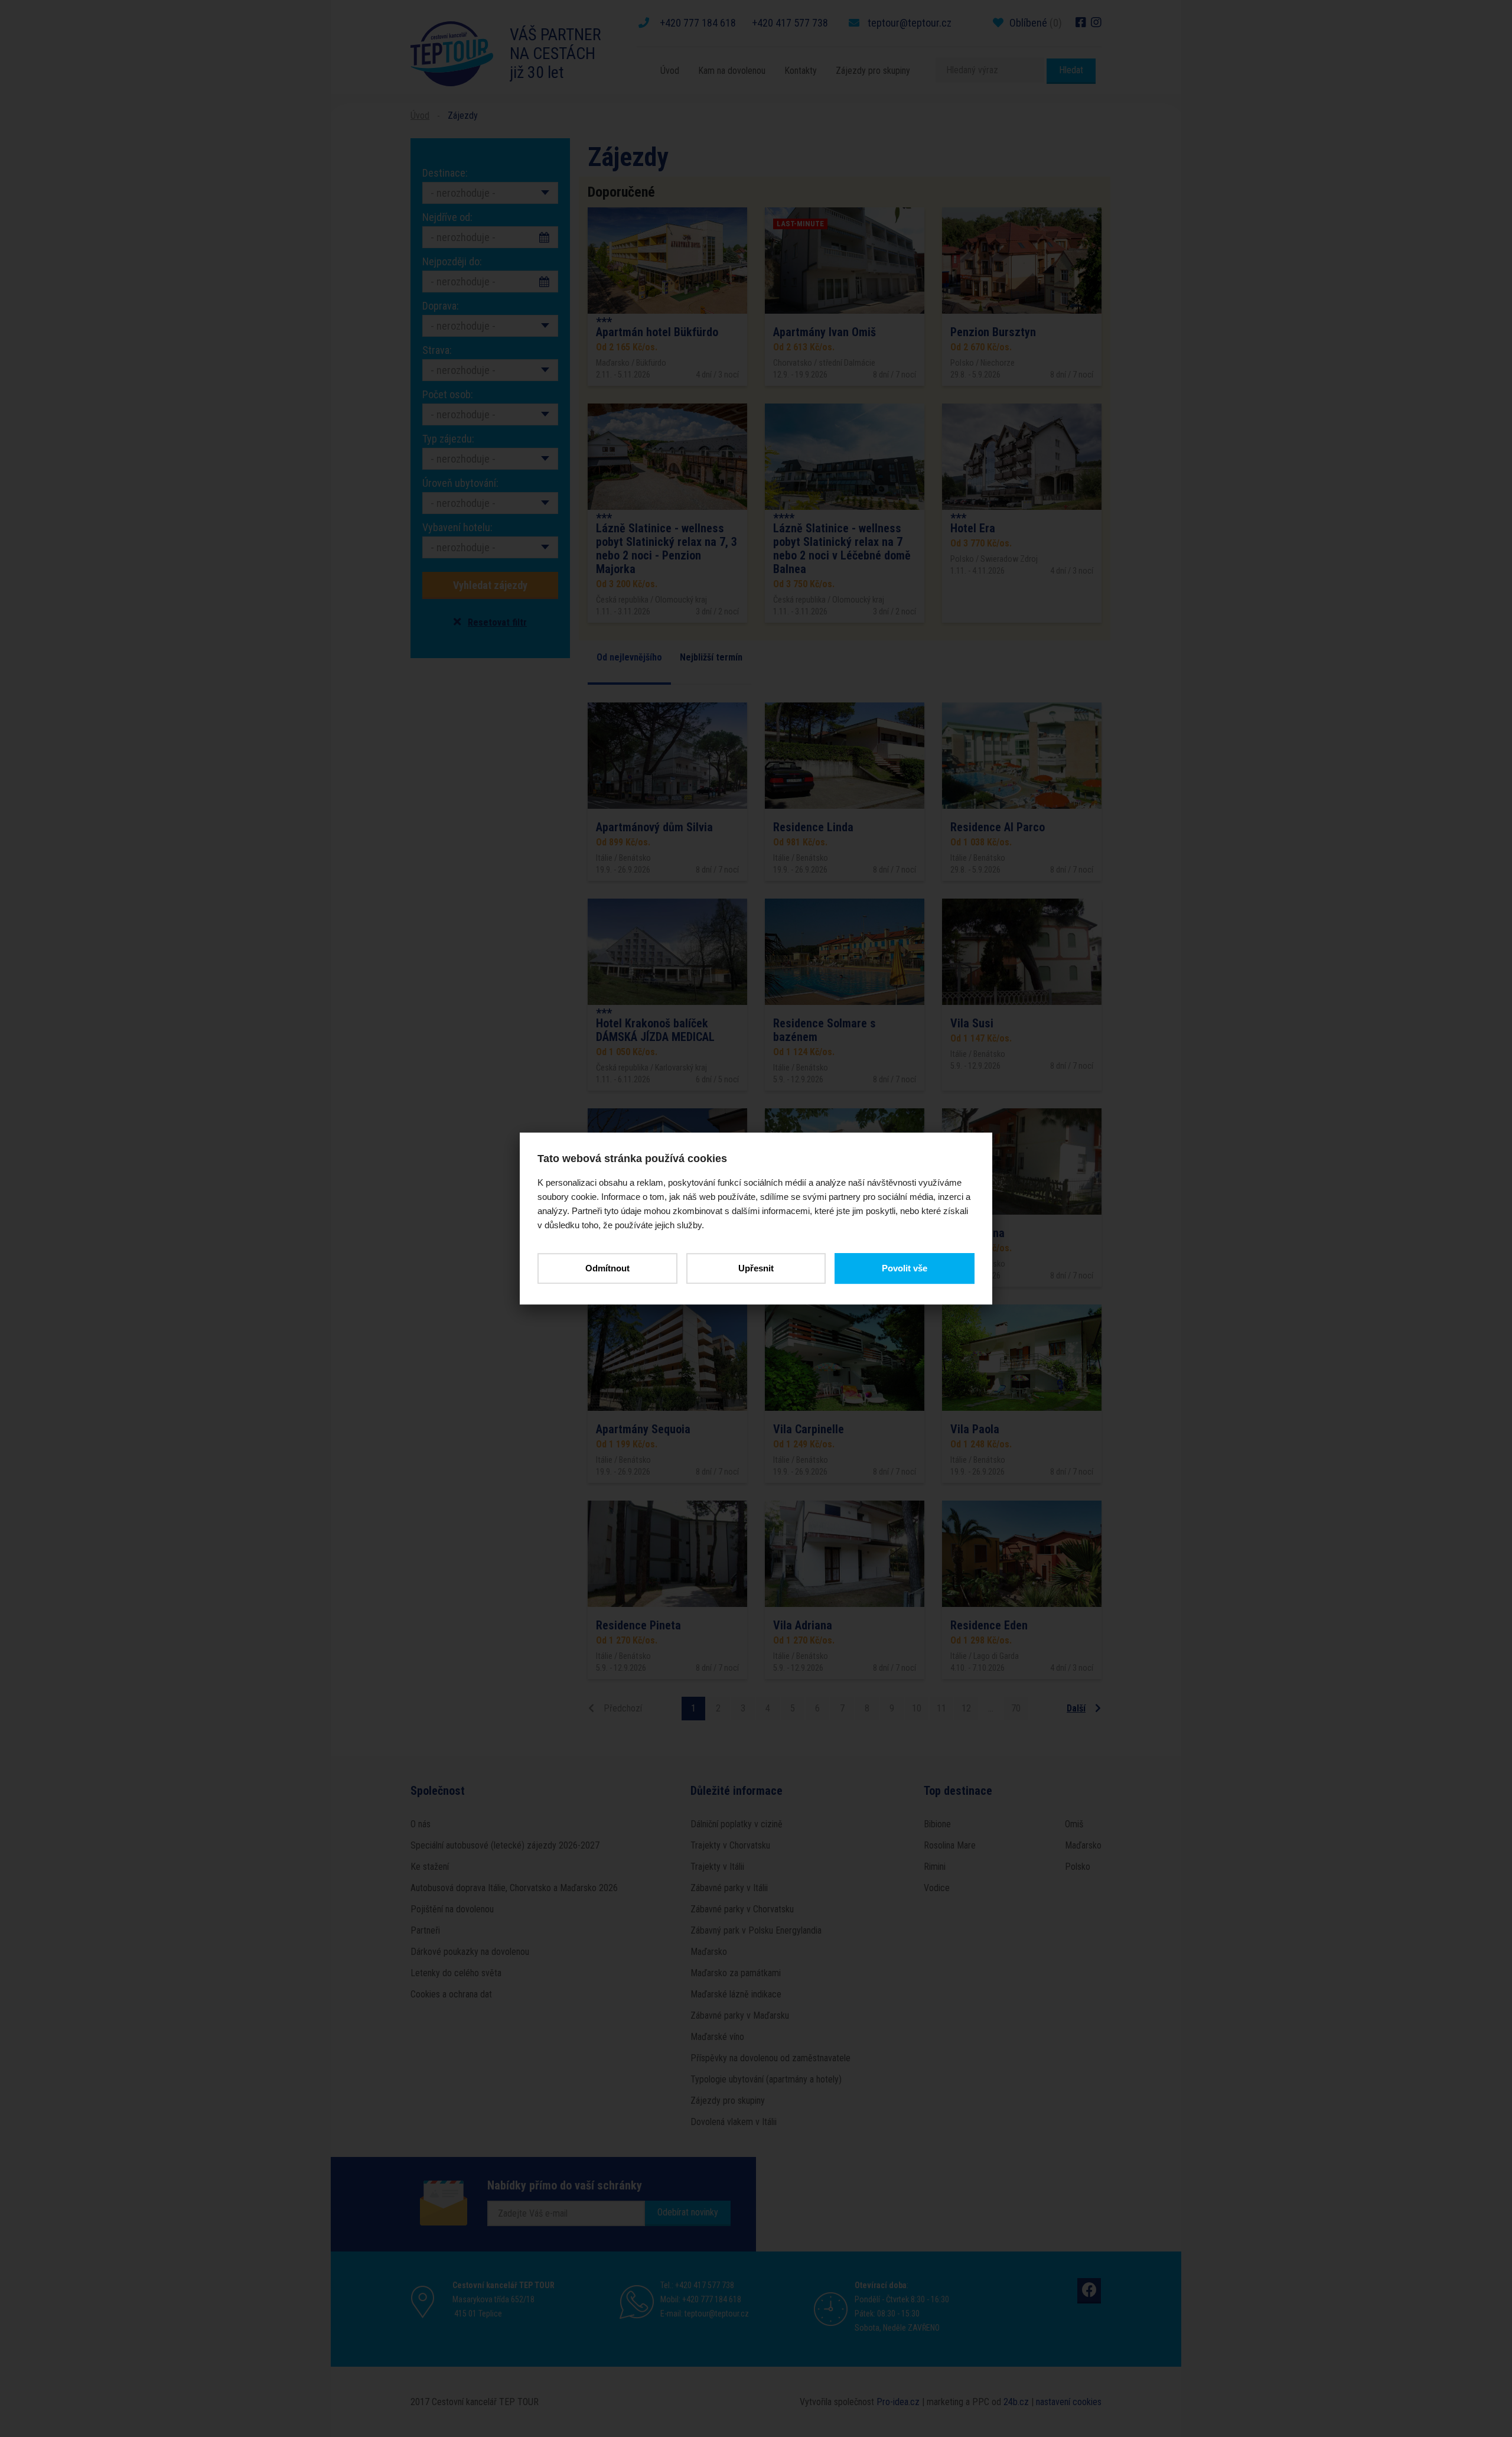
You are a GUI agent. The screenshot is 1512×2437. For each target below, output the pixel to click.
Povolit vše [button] (905, 1268)
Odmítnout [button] (607, 1268)
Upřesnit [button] (756, 1268)
